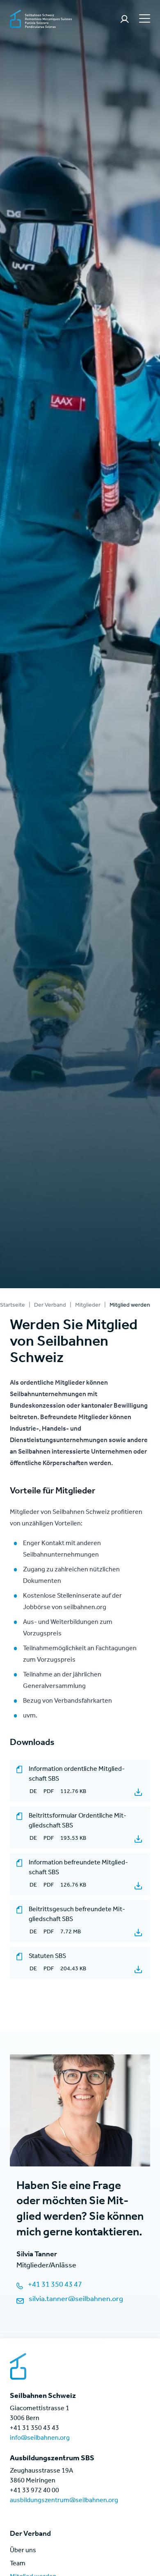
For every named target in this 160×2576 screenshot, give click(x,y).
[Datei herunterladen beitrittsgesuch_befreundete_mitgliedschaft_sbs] (138, 1933)
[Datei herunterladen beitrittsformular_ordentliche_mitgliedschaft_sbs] (138, 1839)
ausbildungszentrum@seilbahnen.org (64, 2501)
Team (18, 2564)
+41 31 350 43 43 (34, 2429)
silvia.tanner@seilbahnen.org (76, 2300)
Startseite (13, 1306)
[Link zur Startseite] (41, 20)
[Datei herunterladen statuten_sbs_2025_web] (138, 1969)
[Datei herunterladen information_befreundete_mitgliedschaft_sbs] (138, 1886)
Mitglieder (88, 1306)
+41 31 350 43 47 (55, 2285)
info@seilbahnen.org (40, 2439)
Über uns (23, 2551)
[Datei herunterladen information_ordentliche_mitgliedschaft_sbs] (138, 1792)
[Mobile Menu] (144, 18)
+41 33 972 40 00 (34, 2491)
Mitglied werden (130, 1306)
